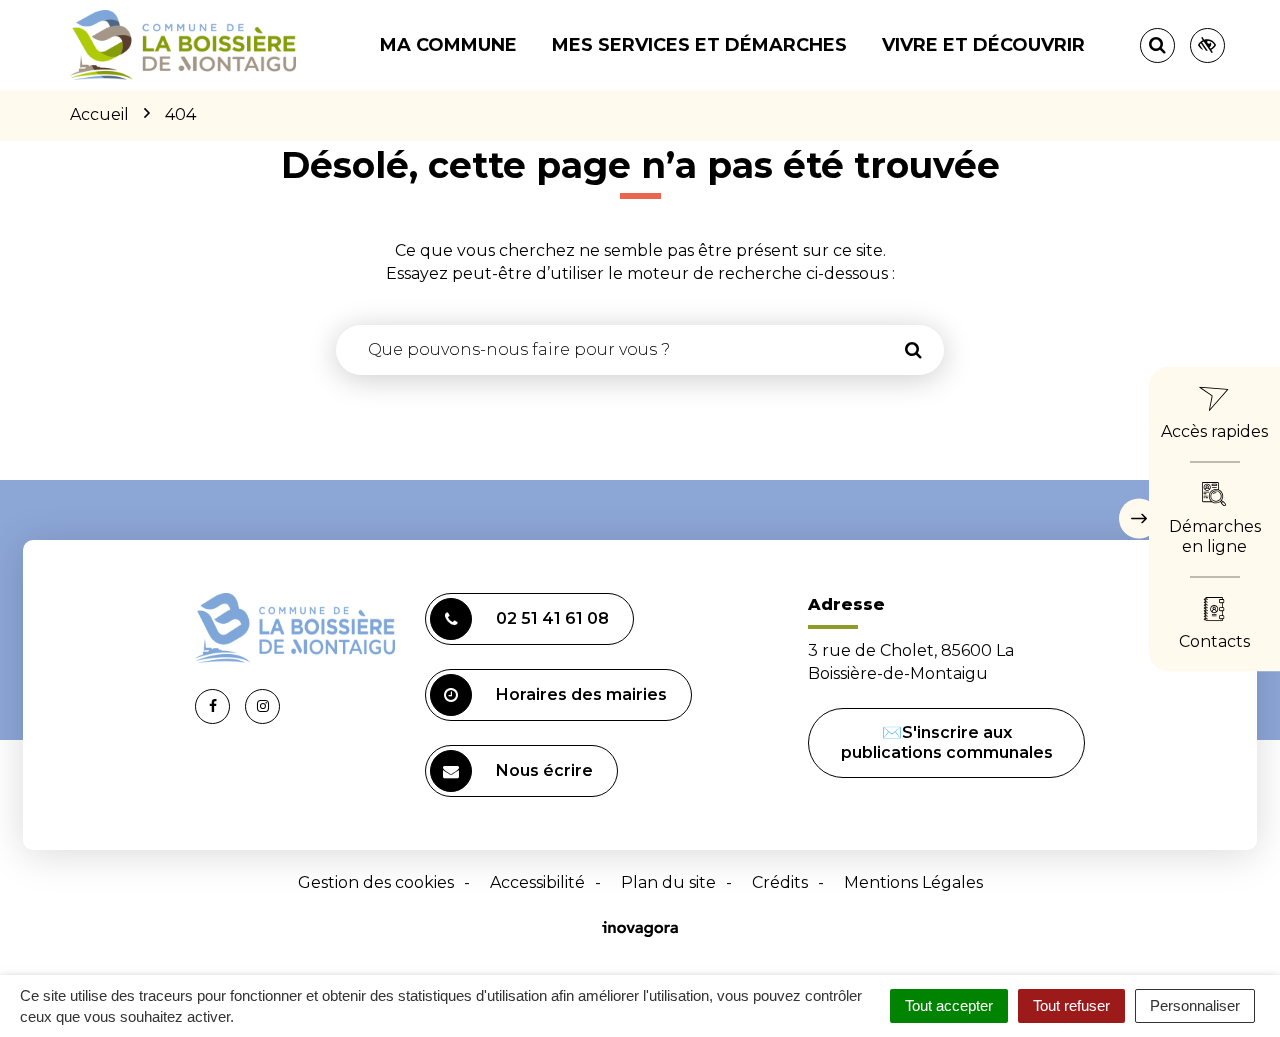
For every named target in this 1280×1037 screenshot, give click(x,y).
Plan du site (668, 882)
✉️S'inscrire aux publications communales (947, 742)
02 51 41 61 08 (552, 618)
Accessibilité (537, 882)
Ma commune (448, 45)
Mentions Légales (913, 882)
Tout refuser (1071, 1005)
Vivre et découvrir (983, 45)
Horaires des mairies (581, 694)
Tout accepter (949, 1005)
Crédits (780, 882)
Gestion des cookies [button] (376, 882)
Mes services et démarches (699, 45)
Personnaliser (1195, 1005)
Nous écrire (544, 770)
